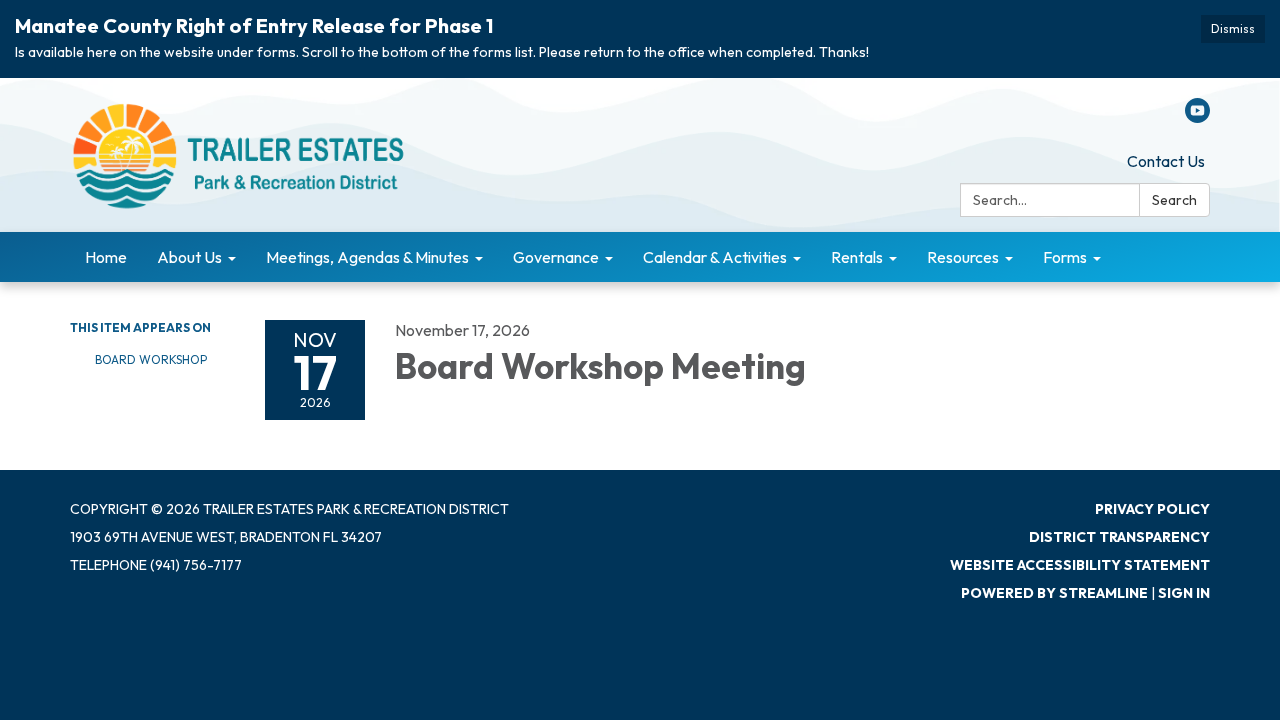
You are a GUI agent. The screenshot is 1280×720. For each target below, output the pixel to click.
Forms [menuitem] (1065, 257)
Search (1174, 200)
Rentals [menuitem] (857, 257)
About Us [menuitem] (189, 257)
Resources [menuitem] (963, 257)
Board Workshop (151, 359)
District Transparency (1119, 537)
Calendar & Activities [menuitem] (715, 257)
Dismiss (1233, 28)
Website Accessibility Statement (1080, 565)
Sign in (1184, 593)
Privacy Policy (1152, 509)
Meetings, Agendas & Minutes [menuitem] (367, 257)
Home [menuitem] (106, 257)
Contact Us (1166, 161)
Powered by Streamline (1054, 593)
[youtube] (1197, 117)
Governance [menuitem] (556, 257)
